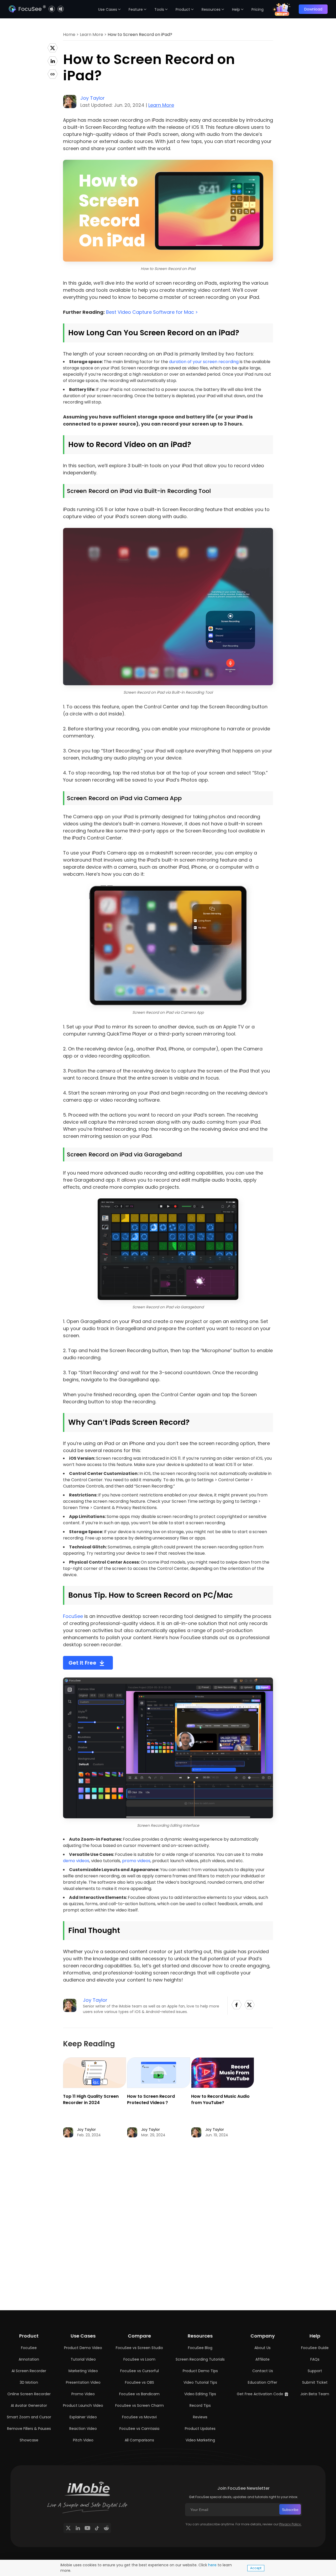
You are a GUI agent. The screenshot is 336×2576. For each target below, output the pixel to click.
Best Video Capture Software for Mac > (152, 312)
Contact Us (263, 2371)
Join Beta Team (315, 2394)
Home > (71, 34)
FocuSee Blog (200, 2348)
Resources (211, 9)
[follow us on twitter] (68, 2528)
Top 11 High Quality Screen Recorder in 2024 (91, 2099)
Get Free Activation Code (261, 2394)
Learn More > (94, 34)
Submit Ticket (315, 2382)
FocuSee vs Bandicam (139, 2394)
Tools (159, 9)
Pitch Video (83, 2440)
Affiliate (262, 2359)
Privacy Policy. (290, 2524)
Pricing (258, 9)
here (212, 2565)
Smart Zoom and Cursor (29, 2417)
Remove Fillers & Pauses (29, 2429)
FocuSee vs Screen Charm (140, 2405)
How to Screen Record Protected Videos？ (151, 2099)
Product (183, 9)
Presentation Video (83, 2382)
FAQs (315, 2359)
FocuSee (73, 1616)
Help (236, 9)
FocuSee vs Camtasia (139, 2429)
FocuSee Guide (315, 2348)
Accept (256, 2568)
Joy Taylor (93, 98)
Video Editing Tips (200, 2394)
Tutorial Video (83, 2359)
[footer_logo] (87, 2489)
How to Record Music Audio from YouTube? (220, 2099)
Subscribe (290, 2510)
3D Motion (29, 2382)
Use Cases (108, 9)
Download (313, 9)
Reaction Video (83, 2429)
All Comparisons (139, 2440)
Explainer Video (83, 2417)
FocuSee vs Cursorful (140, 2371)
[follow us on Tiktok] (97, 2528)
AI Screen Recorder (29, 2371)
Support (315, 2371)
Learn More (161, 105)
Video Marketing (200, 2440)
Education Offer (262, 2382)
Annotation (29, 2359)
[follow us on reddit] (106, 2528)
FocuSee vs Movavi (139, 2417)
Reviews (200, 2417)
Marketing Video (83, 2371)
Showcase (29, 2440)
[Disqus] (168, 2232)
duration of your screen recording (204, 362)
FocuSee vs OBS (140, 2382)
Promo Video (83, 2394)
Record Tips (200, 2405)
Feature (136, 9)
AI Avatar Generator (29, 2405)
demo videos (76, 1861)
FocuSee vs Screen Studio (139, 2348)
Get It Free (82, 1663)
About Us (262, 2348)
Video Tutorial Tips (200, 2382)
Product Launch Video (83, 2405)
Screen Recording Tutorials (200, 2359)
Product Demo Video (83, 2348)
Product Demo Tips (200, 2371)
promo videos (136, 1861)
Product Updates (200, 2429)
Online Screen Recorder (29, 2394)
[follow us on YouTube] (87, 2528)
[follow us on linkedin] (78, 2528)
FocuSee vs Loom (139, 2359)
